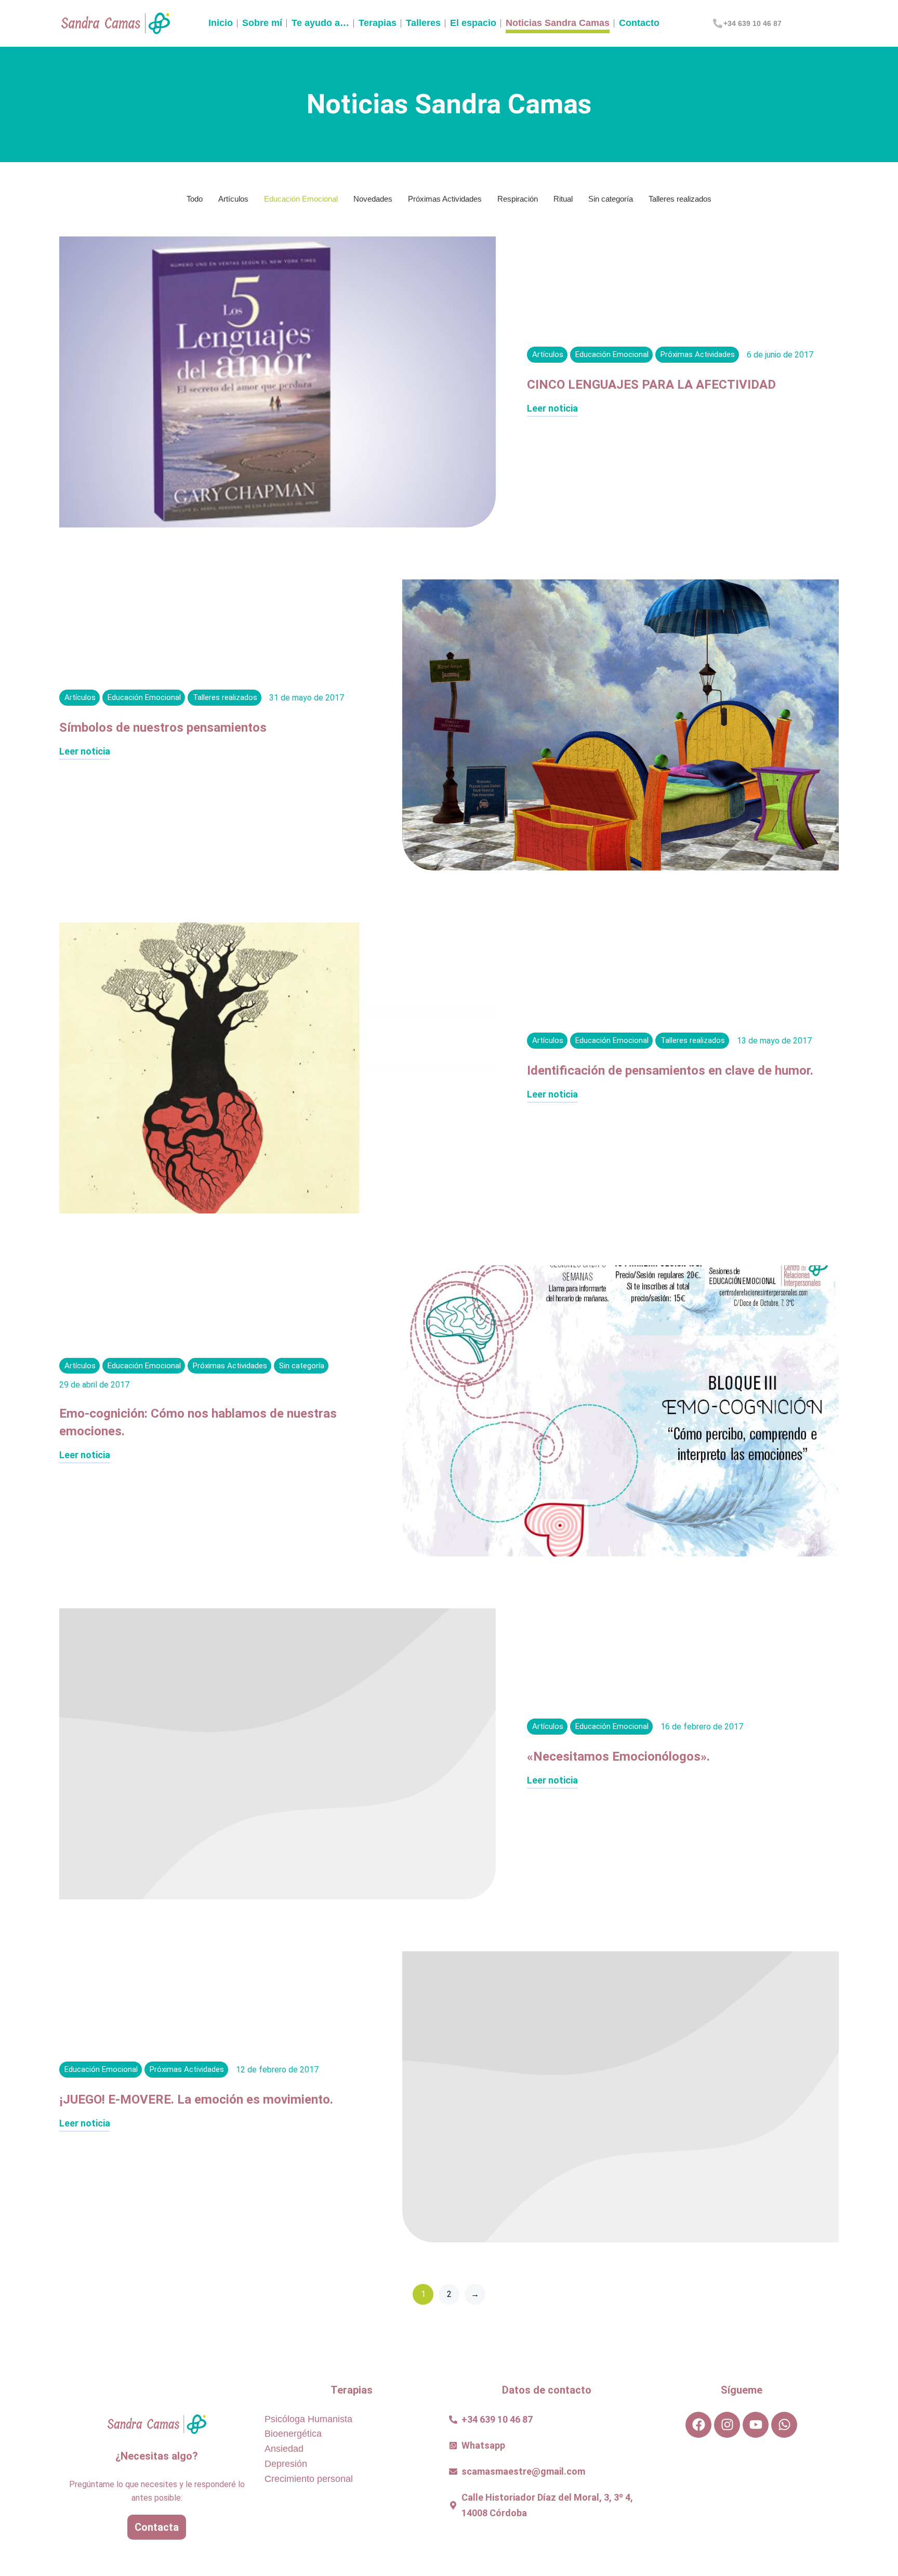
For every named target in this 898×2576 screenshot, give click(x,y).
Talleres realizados (680, 199)
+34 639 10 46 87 (752, 23)
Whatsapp (483, 2445)
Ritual (563, 199)
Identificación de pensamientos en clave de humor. (670, 1071)
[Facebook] (698, 2425)
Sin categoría (611, 199)
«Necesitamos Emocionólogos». (618, 1756)
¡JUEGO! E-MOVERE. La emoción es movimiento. (196, 2099)
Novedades (373, 199)
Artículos (233, 199)
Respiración (518, 199)
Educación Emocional (301, 199)
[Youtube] (756, 2425)
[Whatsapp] (784, 2425)
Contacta (157, 2527)
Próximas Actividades (445, 199)
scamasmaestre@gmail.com (523, 2471)
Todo (195, 199)
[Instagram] (727, 2425)
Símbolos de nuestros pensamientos (163, 728)
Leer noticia (552, 409)
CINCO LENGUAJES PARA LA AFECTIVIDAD (651, 385)
